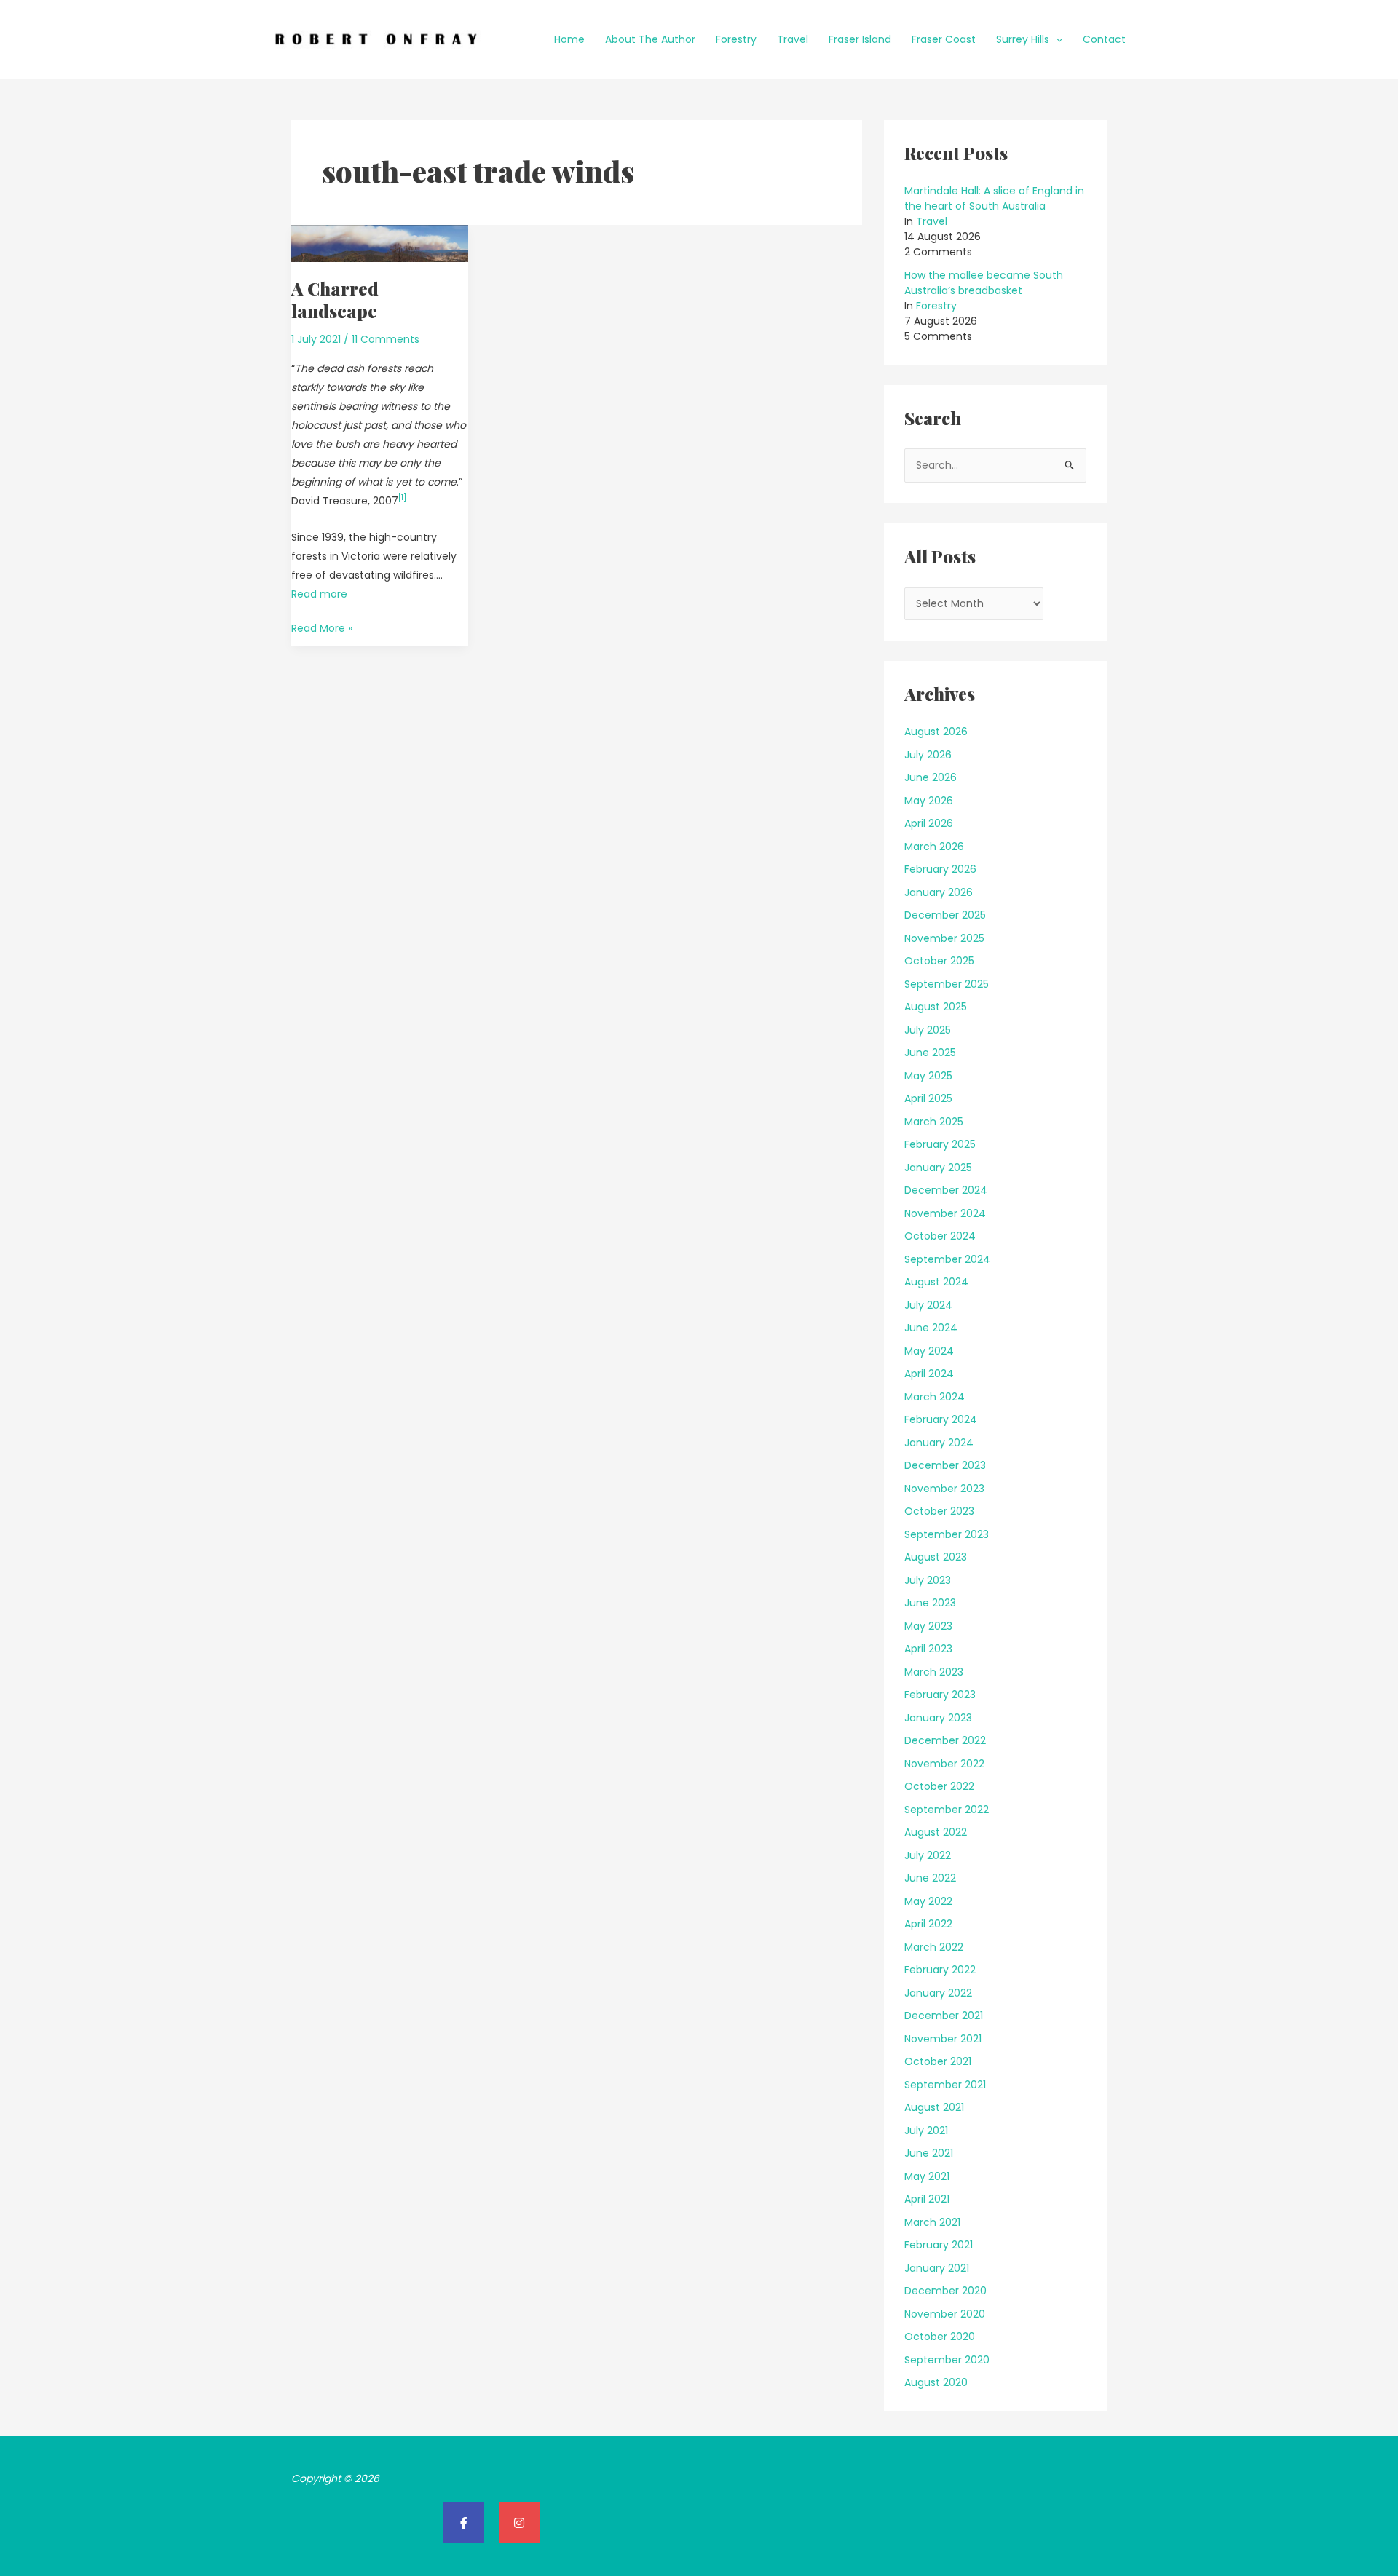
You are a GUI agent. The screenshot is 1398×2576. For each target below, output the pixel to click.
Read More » (322, 627)
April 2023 (928, 1649)
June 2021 (929, 2153)
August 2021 (934, 2107)
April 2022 (928, 1924)
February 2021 (939, 2245)
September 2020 (947, 2360)
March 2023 (934, 1672)
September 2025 (947, 984)
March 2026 (934, 847)
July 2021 (926, 2131)
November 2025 (944, 938)
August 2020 (936, 2382)
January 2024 (939, 1443)
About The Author (650, 39)
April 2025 (928, 1098)
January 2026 (939, 892)
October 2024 (940, 1236)
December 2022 (945, 1740)
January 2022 (938, 1993)
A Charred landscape (335, 300)
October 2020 (940, 2337)
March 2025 (934, 1122)
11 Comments (386, 339)
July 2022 (928, 1855)
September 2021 (945, 2085)
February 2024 (941, 1419)
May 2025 (928, 1076)
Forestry (736, 39)
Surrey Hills (1023, 39)
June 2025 (930, 1053)
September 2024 (947, 1259)
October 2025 (939, 961)
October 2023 (939, 1511)
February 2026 (940, 869)
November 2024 (945, 1213)
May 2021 (927, 2176)
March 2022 (934, 1947)
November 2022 (944, 1764)
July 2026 (928, 755)
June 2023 (930, 1603)
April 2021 (927, 2199)
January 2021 (937, 2268)
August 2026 (936, 732)
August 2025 (936, 1007)
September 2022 (947, 1810)
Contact (1104, 39)
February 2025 (940, 1144)
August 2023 (936, 1557)
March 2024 (935, 1397)
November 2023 (944, 1489)
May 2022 (928, 1901)
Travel (793, 39)
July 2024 (928, 1305)
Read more (319, 594)
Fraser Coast (944, 39)
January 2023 (938, 1718)
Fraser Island (860, 39)
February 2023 (940, 1695)
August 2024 (936, 1282)
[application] (1056, 39)
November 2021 (943, 2039)
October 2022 (939, 1786)
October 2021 (938, 2061)
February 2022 (940, 1970)
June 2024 (931, 1328)
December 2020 (945, 2291)
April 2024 (929, 1374)
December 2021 (944, 2016)
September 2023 (947, 1534)
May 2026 (929, 801)
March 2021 (932, 2222)
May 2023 (928, 1626)
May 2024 (929, 1351)
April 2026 (929, 823)
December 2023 (945, 1465)
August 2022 (936, 1832)
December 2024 (946, 1190)
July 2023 (928, 1580)
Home (569, 39)
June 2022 (930, 1878)
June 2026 (931, 777)
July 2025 (928, 1030)
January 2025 (938, 1168)
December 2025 (945, 915)
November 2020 (945, 2314)
